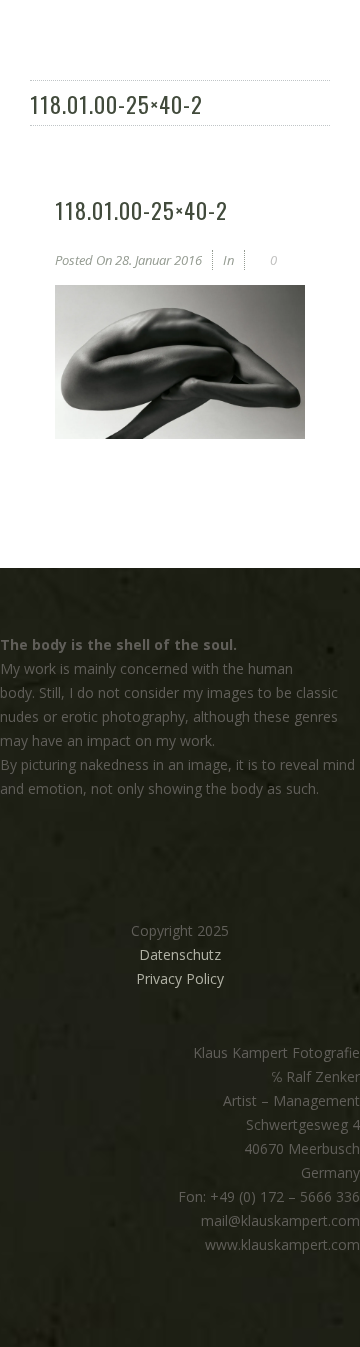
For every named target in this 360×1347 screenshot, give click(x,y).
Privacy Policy (180, 978)
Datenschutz (180, 954)
